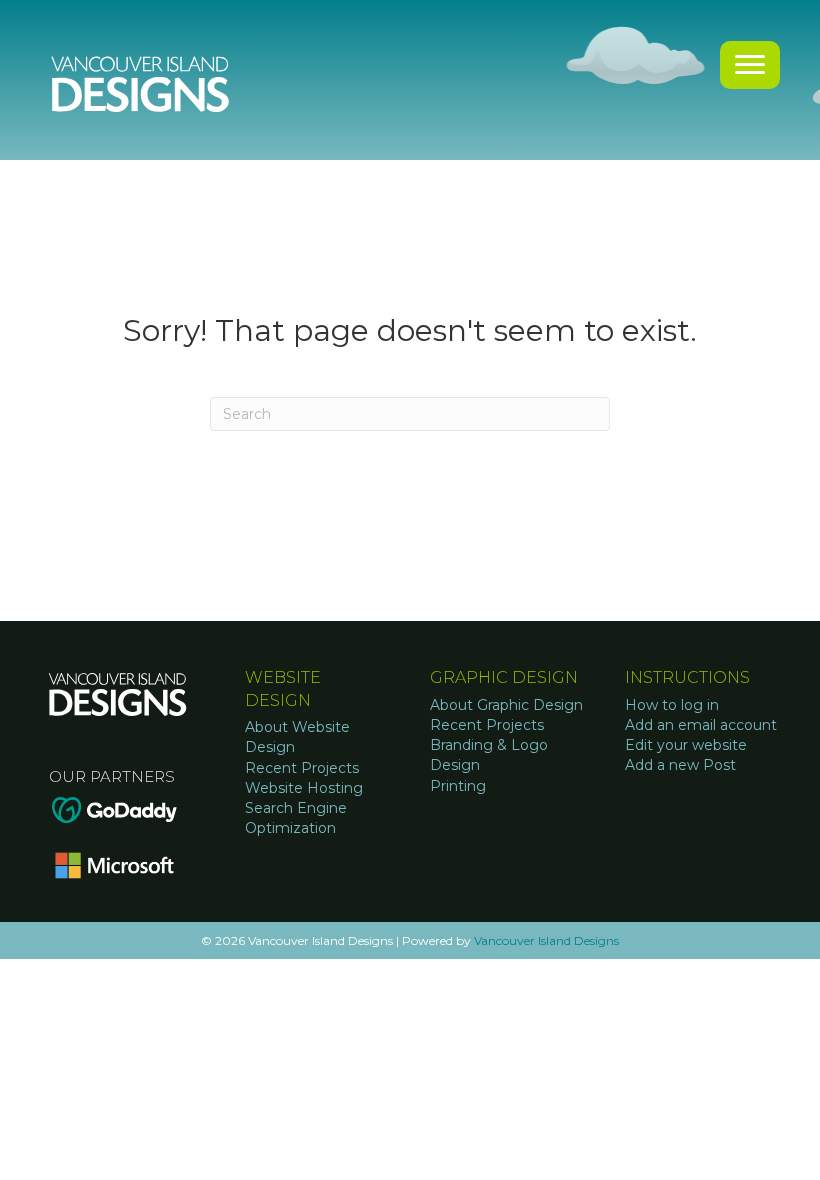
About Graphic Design (506, 705)
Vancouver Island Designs (546, 940)
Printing (458, 786)
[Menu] (750, 65)
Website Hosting (304, 788)
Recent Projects (302, 768)
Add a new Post (680, 765)
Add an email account (701, 725)
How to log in (672, 705)
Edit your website (686, 745)
